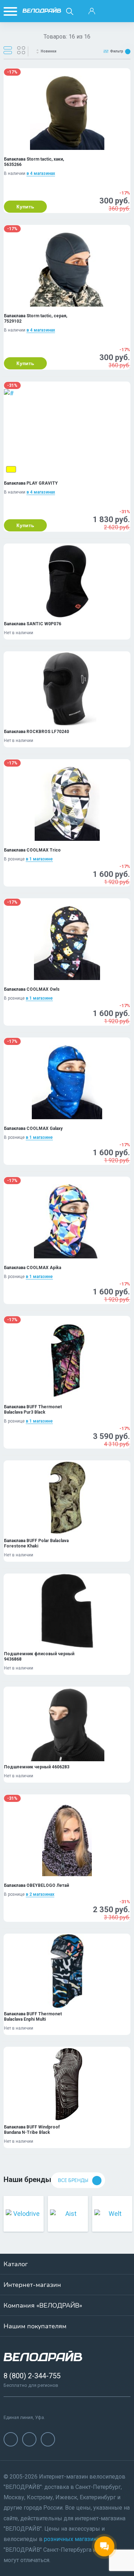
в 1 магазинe (39, 859)
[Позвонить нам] (108, 11)
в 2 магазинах (40, 1894)
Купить (25, 207)
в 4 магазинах (41, 173)
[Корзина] (124, 11)
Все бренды (73, 2181)
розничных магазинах (73, 2539)
